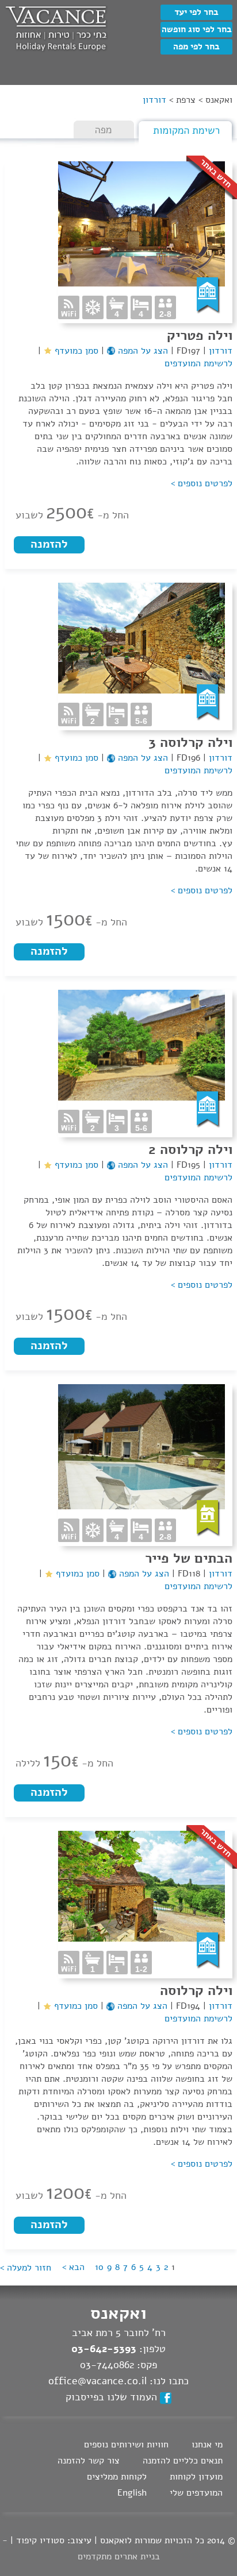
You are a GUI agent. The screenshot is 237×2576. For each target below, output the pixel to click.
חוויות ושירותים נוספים (126, 2445)
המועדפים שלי (196, 2493)
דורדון (219, 351)
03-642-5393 (104, 2349)
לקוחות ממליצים (117, 2477)
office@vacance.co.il (98, 2381)
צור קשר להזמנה (89, 2461)
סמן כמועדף (75, 351)
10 (99, 2267)
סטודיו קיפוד (40, 2540)
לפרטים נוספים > (202, 483)
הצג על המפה (142, 351)
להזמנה (49, 544)
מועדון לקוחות (196, 2477)
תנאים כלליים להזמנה (183, 2461)
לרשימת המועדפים (198, 363)
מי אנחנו (207, 2445)
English (132, 2493)
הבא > (73, 2267)
